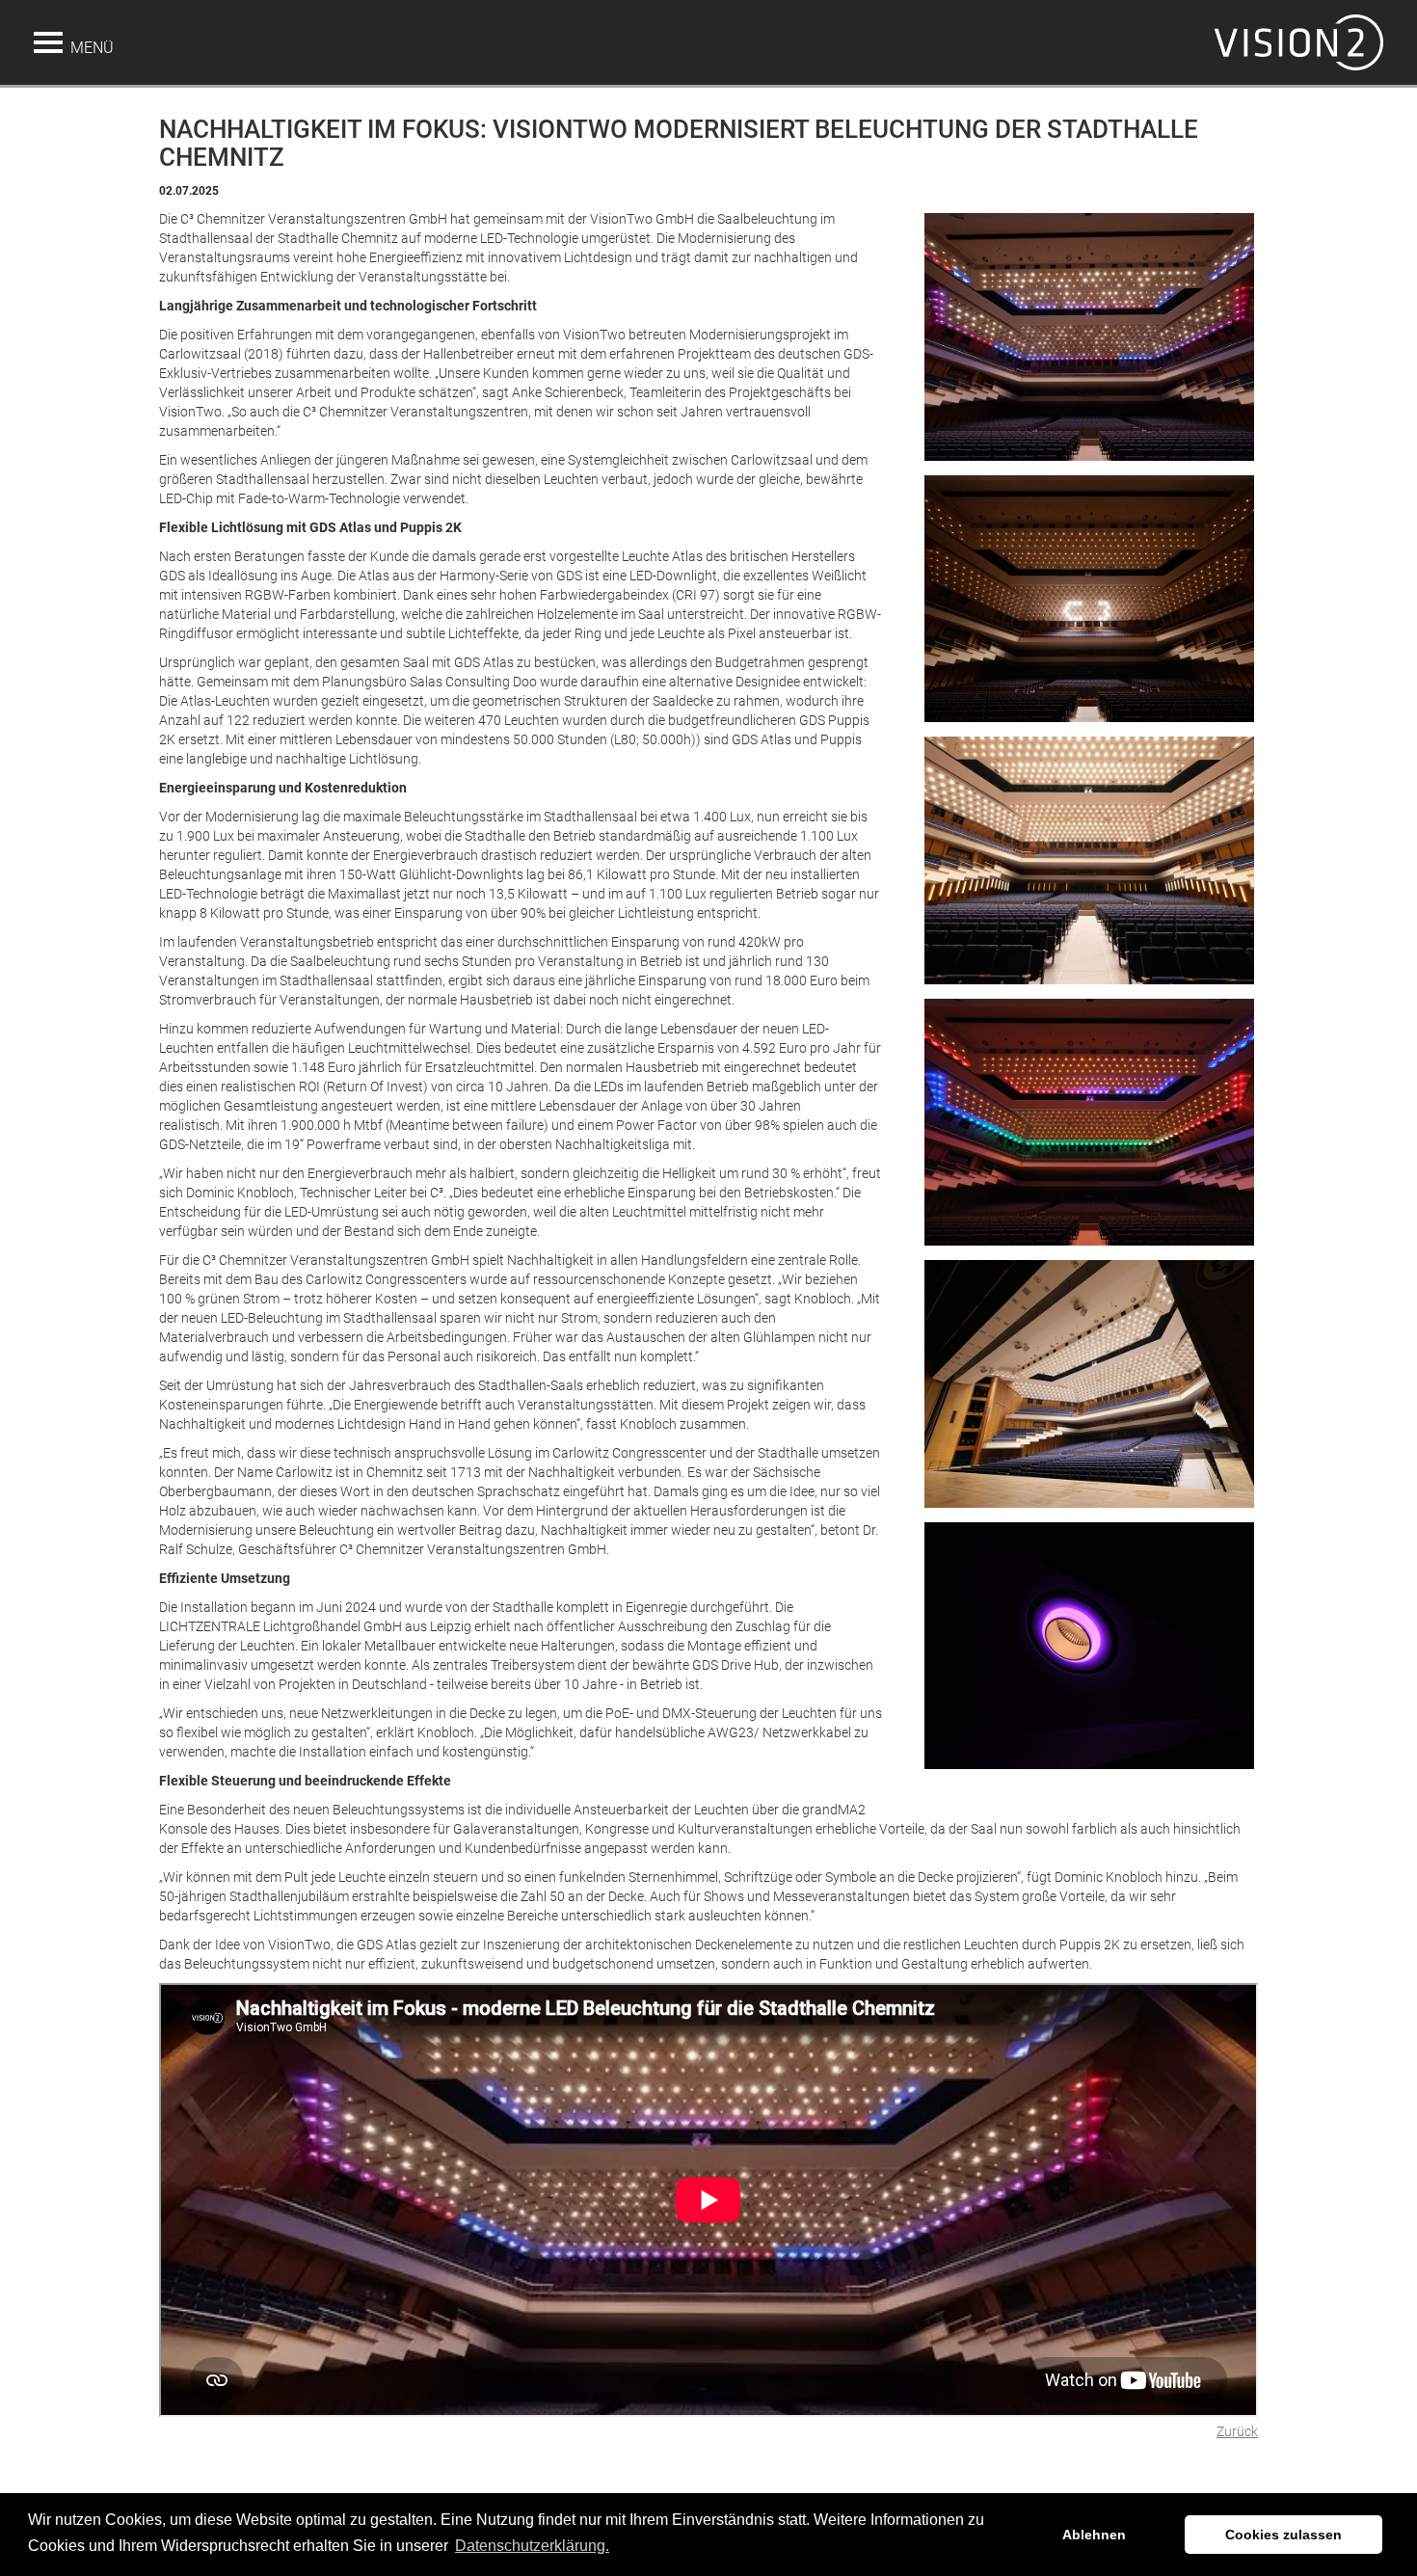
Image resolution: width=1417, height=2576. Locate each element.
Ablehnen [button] (1094, 2535)
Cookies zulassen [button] (1283, 2535)
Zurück (1237, 2431)
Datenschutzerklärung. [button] (532, 2546)
